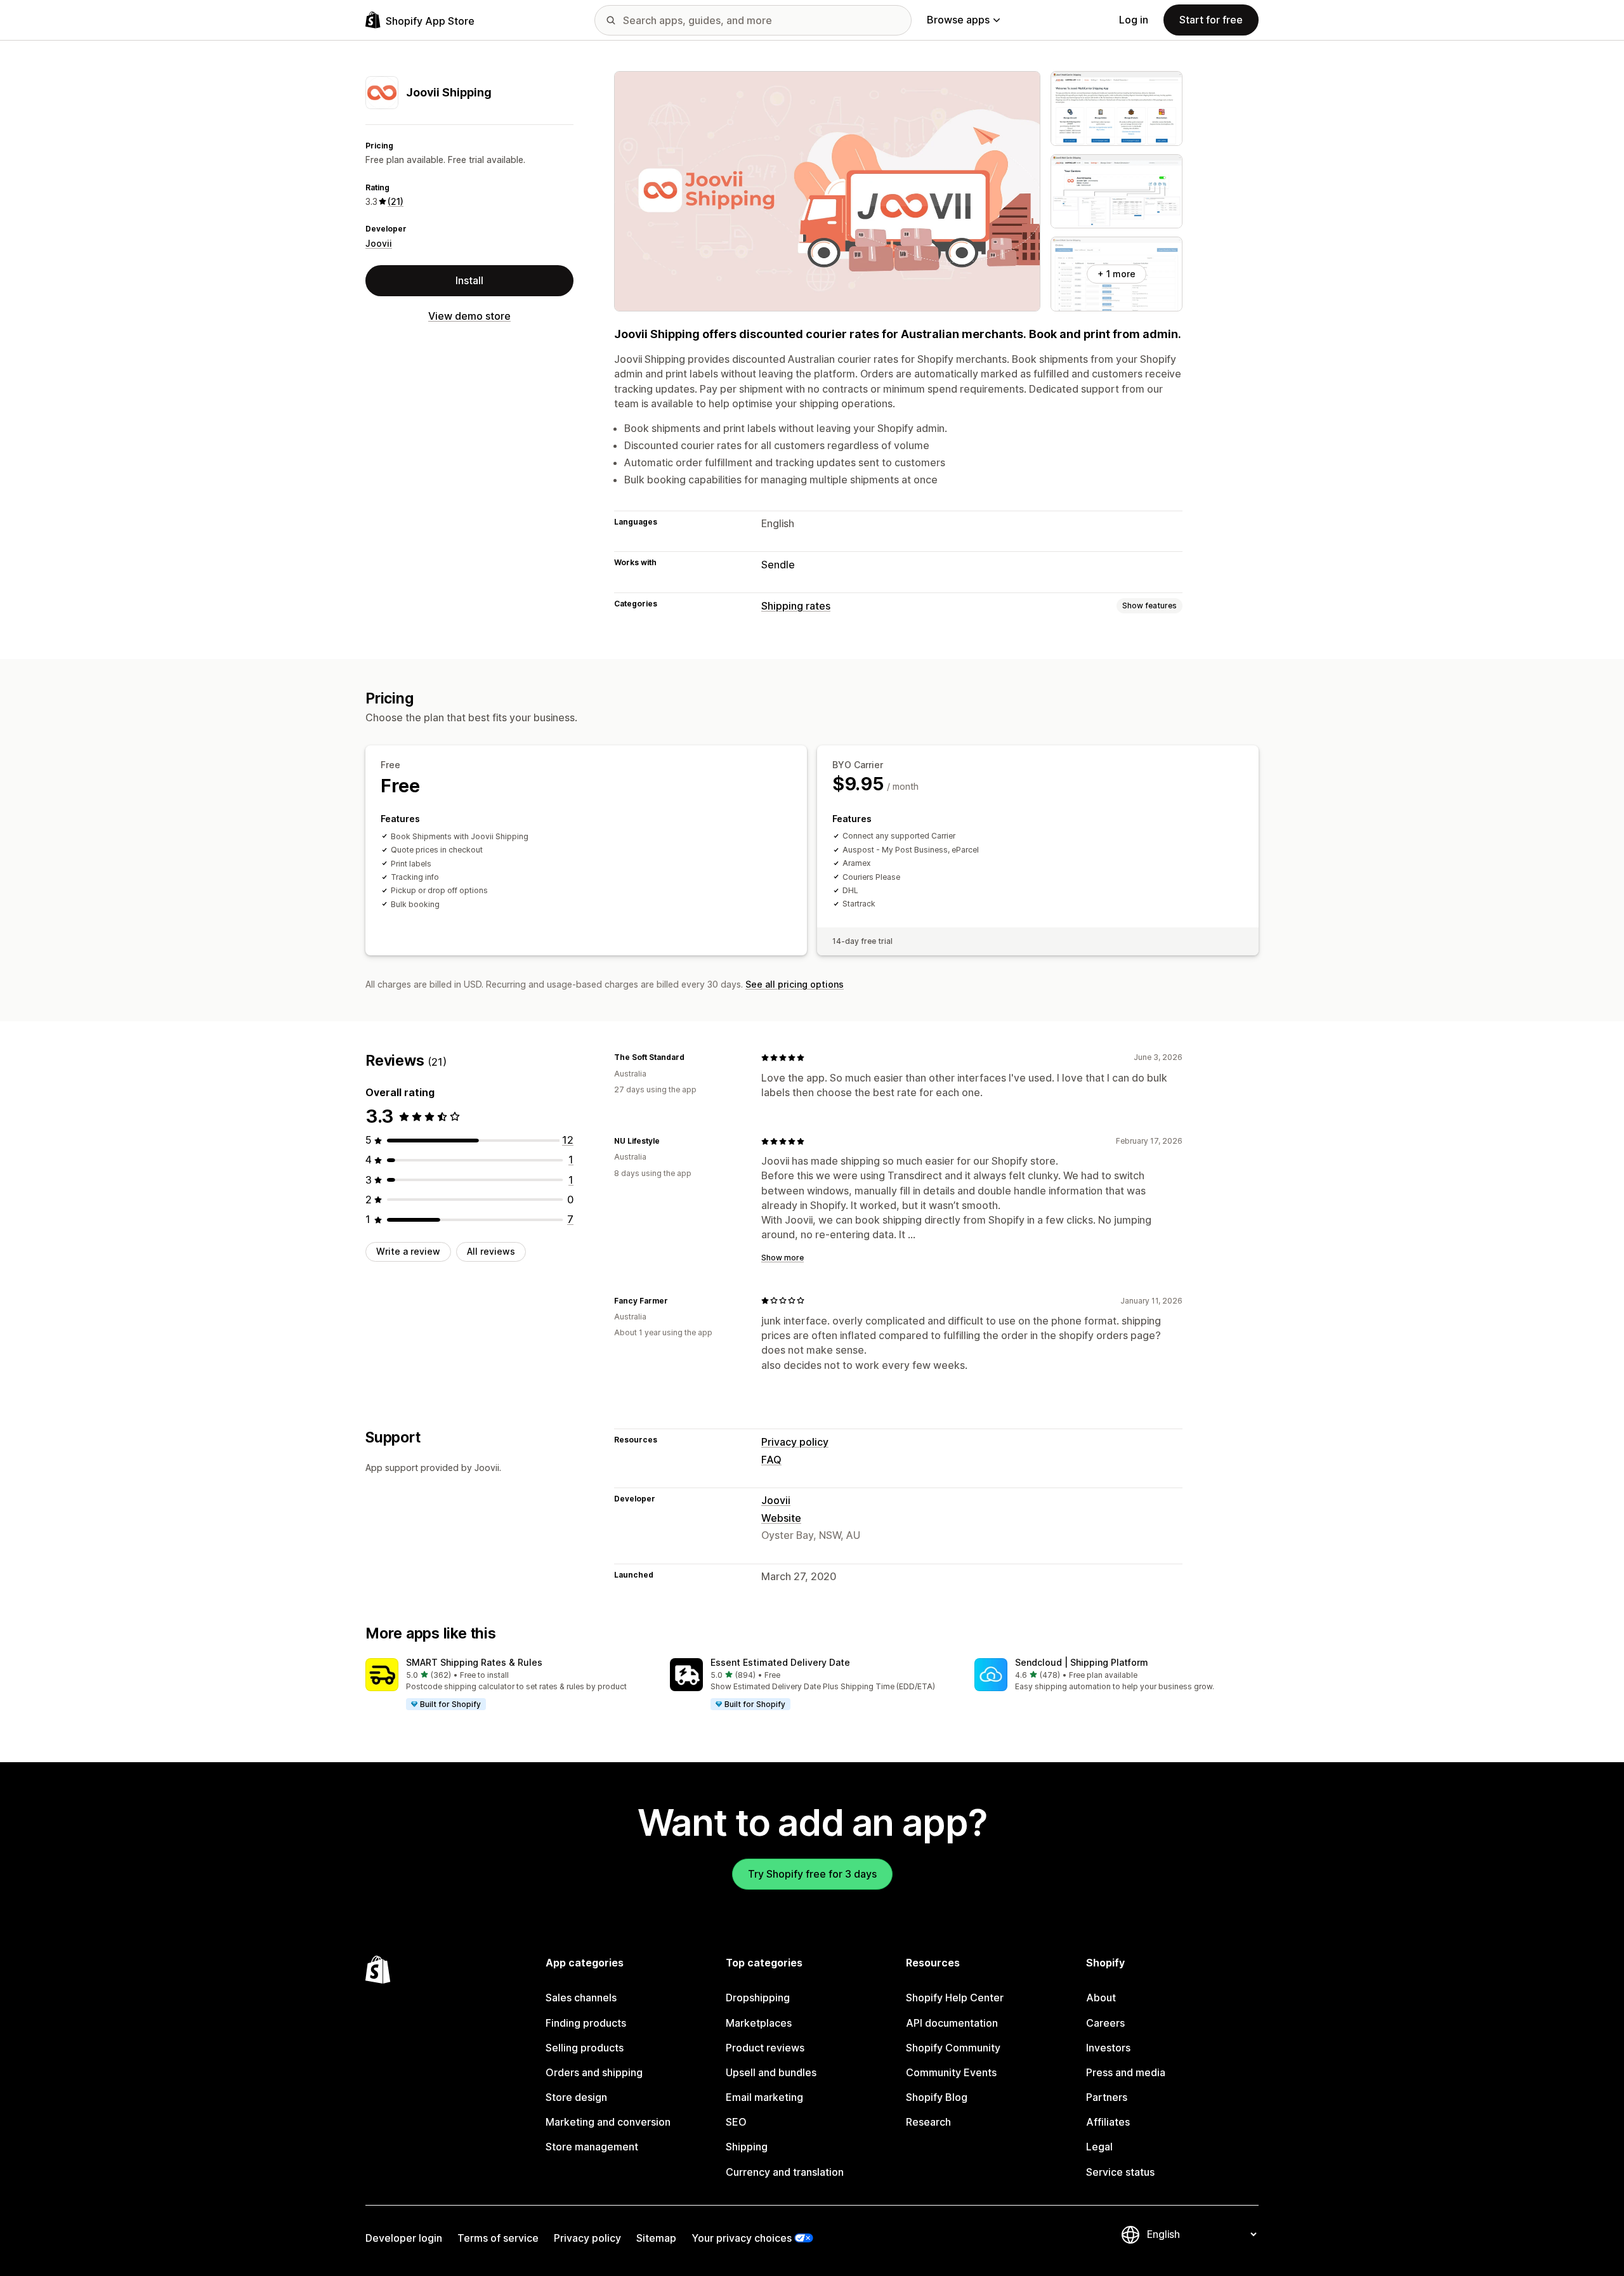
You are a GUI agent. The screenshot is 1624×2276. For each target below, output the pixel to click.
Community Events (951, 2072)
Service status (1120, 2172)
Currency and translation (785, 2172)
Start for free (1211, 20)
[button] (507, 1685)
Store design (576, 2097)
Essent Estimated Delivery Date (780, 1662)
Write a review (408, 1251)
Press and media (1126, 2072)
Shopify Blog (937, 2097)
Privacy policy (795, 1442)
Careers (1105, 2023)
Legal (1099, 2147)
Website (781, 1518)
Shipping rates (796, 606)
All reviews (491, 1251)
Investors (1108, 2048)
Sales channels (581, 1998)
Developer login (404, 2238)
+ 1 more (1116, 274)
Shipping (747, 2147)
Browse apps (958, 20)
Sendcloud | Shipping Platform (1082, 1662)
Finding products (586, 2023)
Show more (783, 1258)
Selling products (585, 2048)
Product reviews (765, 2048)
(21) (396, 201)
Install (469, 280)
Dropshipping (758, 1998)
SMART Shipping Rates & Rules (474, 1662)
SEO (736, 2122)
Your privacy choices (742, 2238)
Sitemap (656, 2238)
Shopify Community (953, 2048)
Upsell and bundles (771, 2072)
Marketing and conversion (608, 2122)
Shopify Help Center (955, 1998)
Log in (1134, 20)
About (1101, 1998)
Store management (592, 2147)
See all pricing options (795, 984)
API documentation (952, 2023)
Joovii (379, 243)
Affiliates (1108, 2122)
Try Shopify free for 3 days (812, 1874)
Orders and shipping (594, 2072)
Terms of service (498, 2238)
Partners (1107, 2097)
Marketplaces (759, 2023)
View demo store (469, 316)
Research (928, 2122)
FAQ (771, 1460)
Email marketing (764, 2097)
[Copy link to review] (692, 1057)
